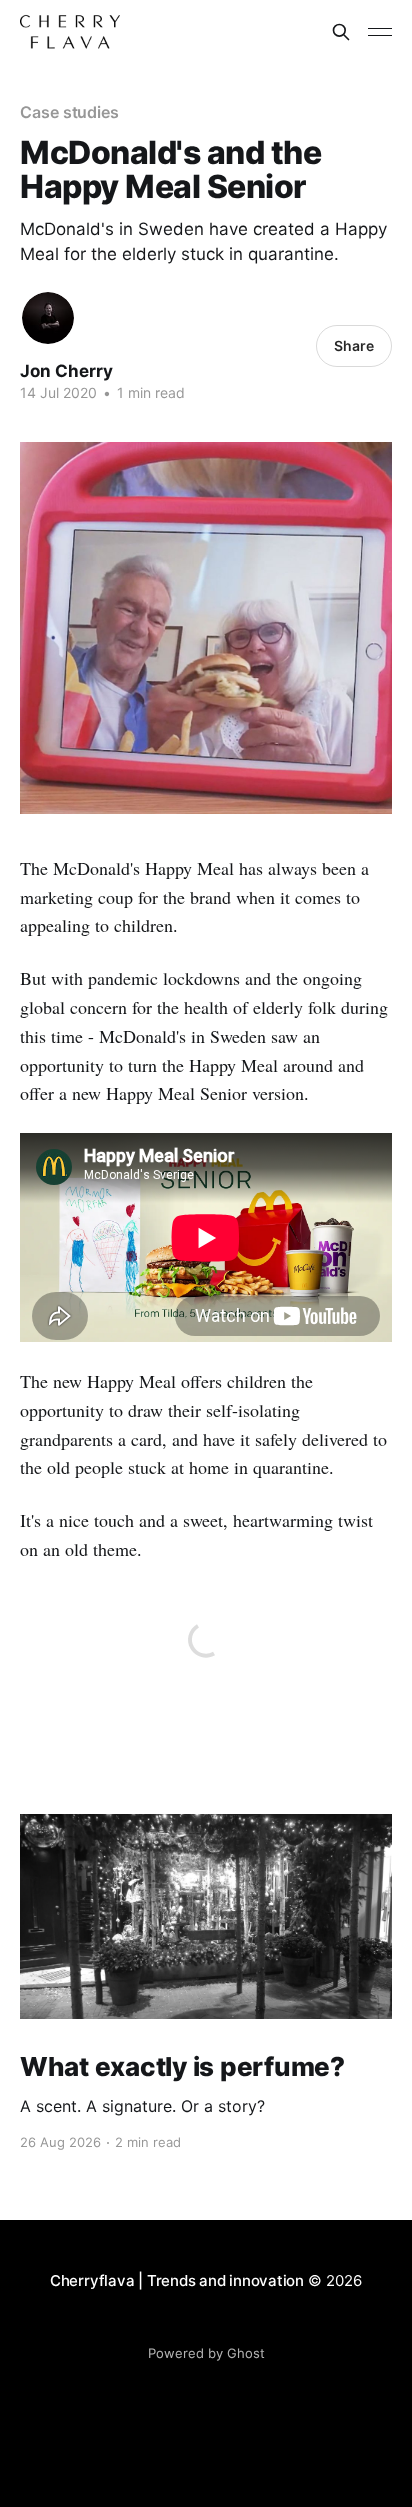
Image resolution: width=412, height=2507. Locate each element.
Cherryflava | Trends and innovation (177, 2280)
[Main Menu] (380, 32)
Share (354, 345)
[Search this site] (341, 32)
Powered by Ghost (206, 2353)
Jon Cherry (66, 371)
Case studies (69, 112)
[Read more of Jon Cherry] (48, 318)
